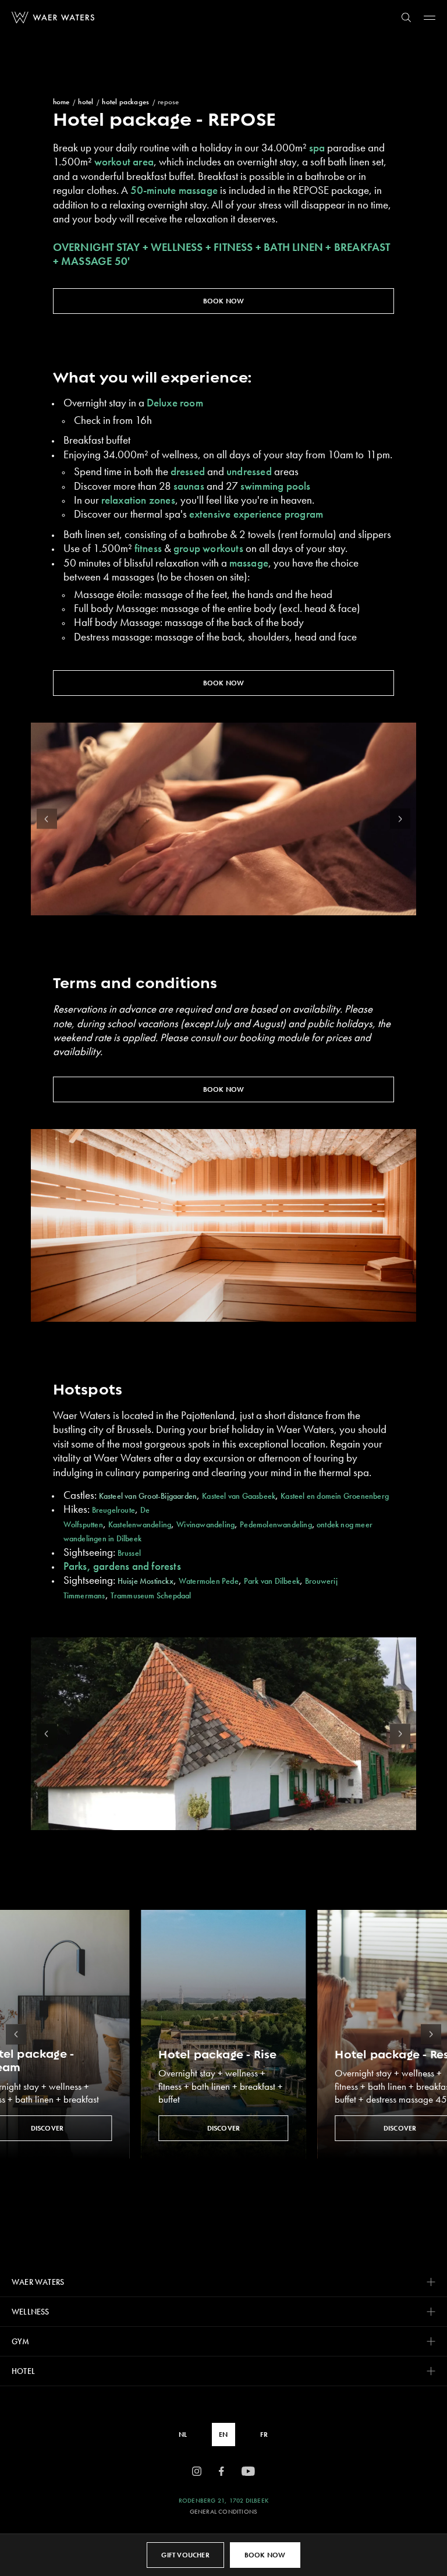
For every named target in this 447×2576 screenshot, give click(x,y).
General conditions (224, 2512)
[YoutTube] (248, 2472)
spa (318, 148)
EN (223, 2435)
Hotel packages (125, 102)
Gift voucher (185, 2555)
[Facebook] (221, 2472)
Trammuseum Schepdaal (153, 1595)
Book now (265, 2555)
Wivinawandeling (205, 1524)
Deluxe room (175, 403)
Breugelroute (113, 1510)
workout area (124, 162)
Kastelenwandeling (140, 1524)
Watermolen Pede (209, 1581)
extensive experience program (256, 514)
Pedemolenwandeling (276, 1524)
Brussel (129, 1553)
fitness (148, 549)
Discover (224, 2128)
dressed (188, 472)
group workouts (208, 549)
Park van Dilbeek (272, 1581)
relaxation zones (138, 500)
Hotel (86, 102)
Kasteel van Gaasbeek (239, 1496)
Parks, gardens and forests (122, 1566)
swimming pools (276, 486)
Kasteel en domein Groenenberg (335, 1496)
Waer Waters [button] (38, 2282)
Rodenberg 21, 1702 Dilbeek (223, 2501)
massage (249, 563)
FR (264, 2435)
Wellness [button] (31, 2312)
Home (61, 102)
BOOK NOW (224, 301)
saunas (189, 486)
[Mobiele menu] (430, 17)
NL (183, 2435)
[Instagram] (197, 2472)
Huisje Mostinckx (146, 1581)
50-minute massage (174, 190)
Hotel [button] (23, 2371)
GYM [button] (21, 2341)
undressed (249, 472)
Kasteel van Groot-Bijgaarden (148, 1496)
